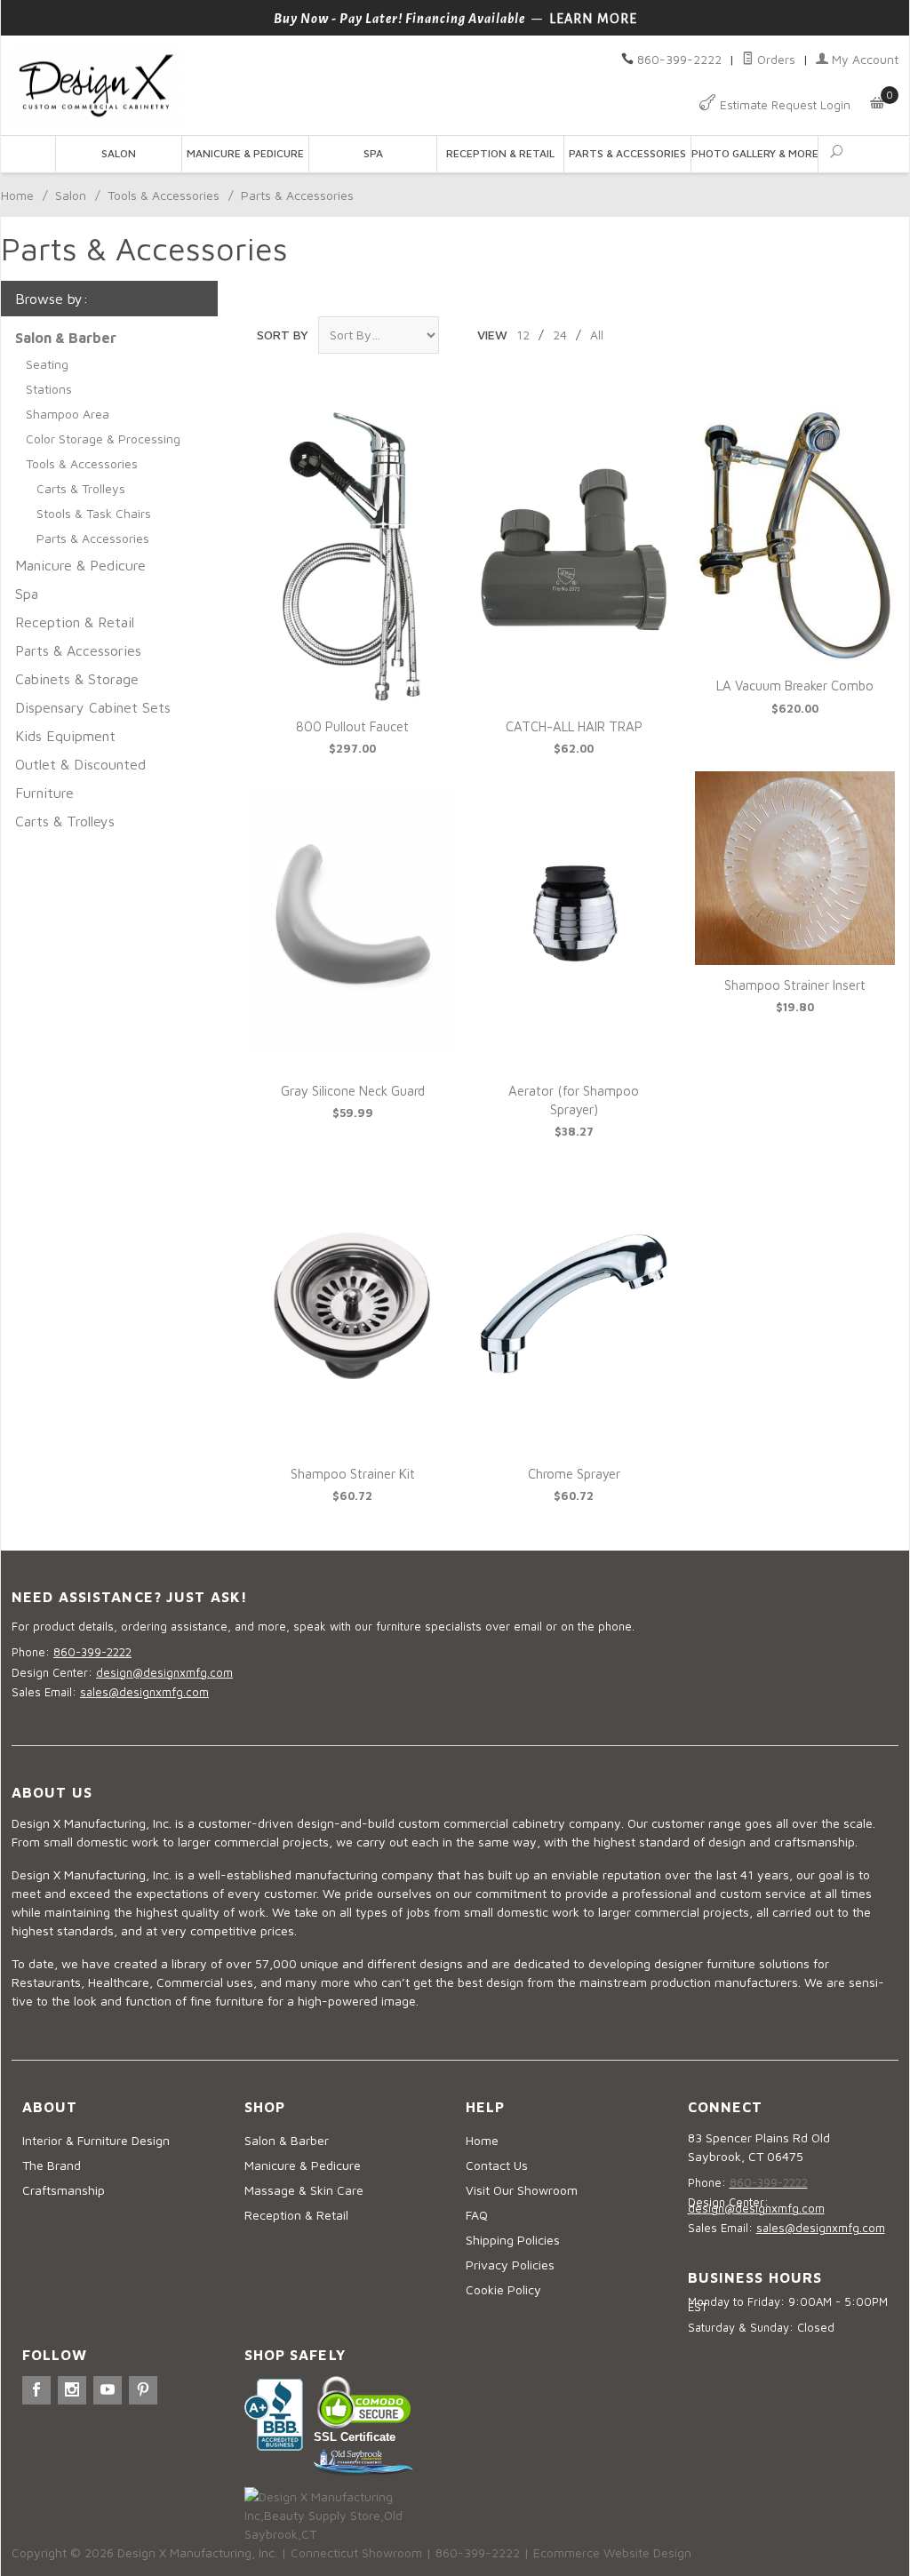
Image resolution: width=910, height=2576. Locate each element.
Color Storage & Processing (103, 439)
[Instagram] (72, 2390)
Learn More (593, 19)
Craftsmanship (64, 2190)
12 (523, 335)
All (597, 335)
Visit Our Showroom (522, 2190)
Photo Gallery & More (755, 153)
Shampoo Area (68, 414)
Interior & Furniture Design (96, 2140)
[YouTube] (108, 2390)
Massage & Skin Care (304, 2190)
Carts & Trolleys (81, 488)
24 (560, 335)
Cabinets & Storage (77, 679)
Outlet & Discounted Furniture (80, 778)
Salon (119, 153)
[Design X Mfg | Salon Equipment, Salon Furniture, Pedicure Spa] (228, 86)
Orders (774, 59)
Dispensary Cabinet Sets (93, 707)
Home (17, 195)
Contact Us (497, 2165)
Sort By (283, 335)
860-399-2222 (679, 59)
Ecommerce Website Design (612, 2552)
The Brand (52, 2165)
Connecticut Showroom (356, 2552)
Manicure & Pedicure (245, 153)
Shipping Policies (513, 2240)
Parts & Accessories (627, 153)
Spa (373, 153)
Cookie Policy (503, 2289)
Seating (47, 364)
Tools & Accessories (164, 195)
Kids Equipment (65, 736)
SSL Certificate (355, 2437)
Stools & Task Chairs (94, 513)
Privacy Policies (510, 2265)
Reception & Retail (500, 153)
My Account (863, 59)
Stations (49, 389)
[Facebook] (36, 2390)
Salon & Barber (287, 2140)
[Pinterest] (143, 2390)
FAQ (477, 2215)
